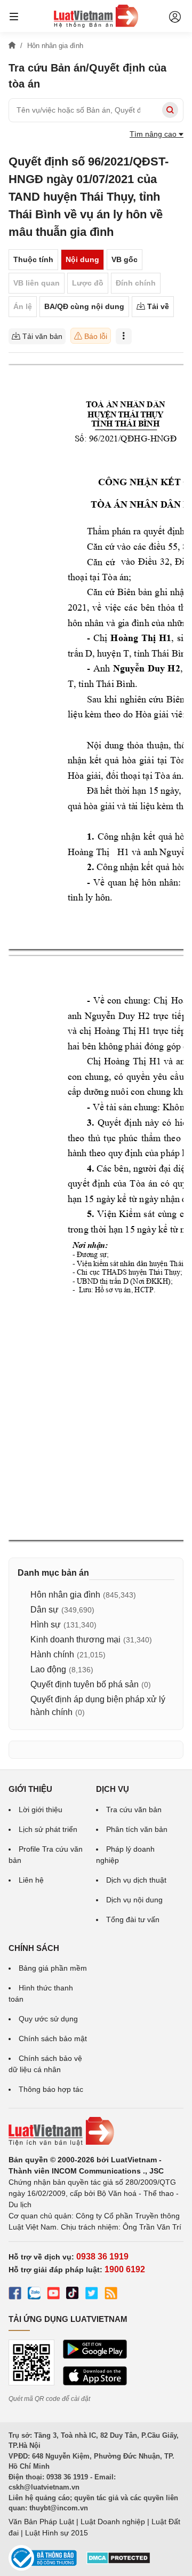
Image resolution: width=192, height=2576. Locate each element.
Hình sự (46, 1625)
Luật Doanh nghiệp (113, 2522)
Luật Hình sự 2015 (57, 2533)
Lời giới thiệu (41, 1809)
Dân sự (45, 1610)
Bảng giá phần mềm (53, 1968)
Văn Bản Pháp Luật (41, 2522)
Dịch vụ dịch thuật (136, 1880)
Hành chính (52, 1654)
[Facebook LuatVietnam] (15, 2295)
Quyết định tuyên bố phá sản (85, 1684)
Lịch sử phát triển (48, 1829)
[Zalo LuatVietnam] (34, 2295)
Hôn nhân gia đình (65, 1595)
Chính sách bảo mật (53, 2038)
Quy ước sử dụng (48, 2019)
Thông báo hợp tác (51, 2089)
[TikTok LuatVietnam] (73, 2295)
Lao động (48, 1669)
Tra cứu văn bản (134, 1809)
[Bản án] (96, 16)
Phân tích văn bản (137, 1829)
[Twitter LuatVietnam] (92, 2295)
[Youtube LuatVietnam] (53, 2295)
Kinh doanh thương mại (75, 1639)
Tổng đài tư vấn (133, 1919)
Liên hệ (31, 1880)
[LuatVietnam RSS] (111, 2295)
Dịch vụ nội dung (134, 1900)
